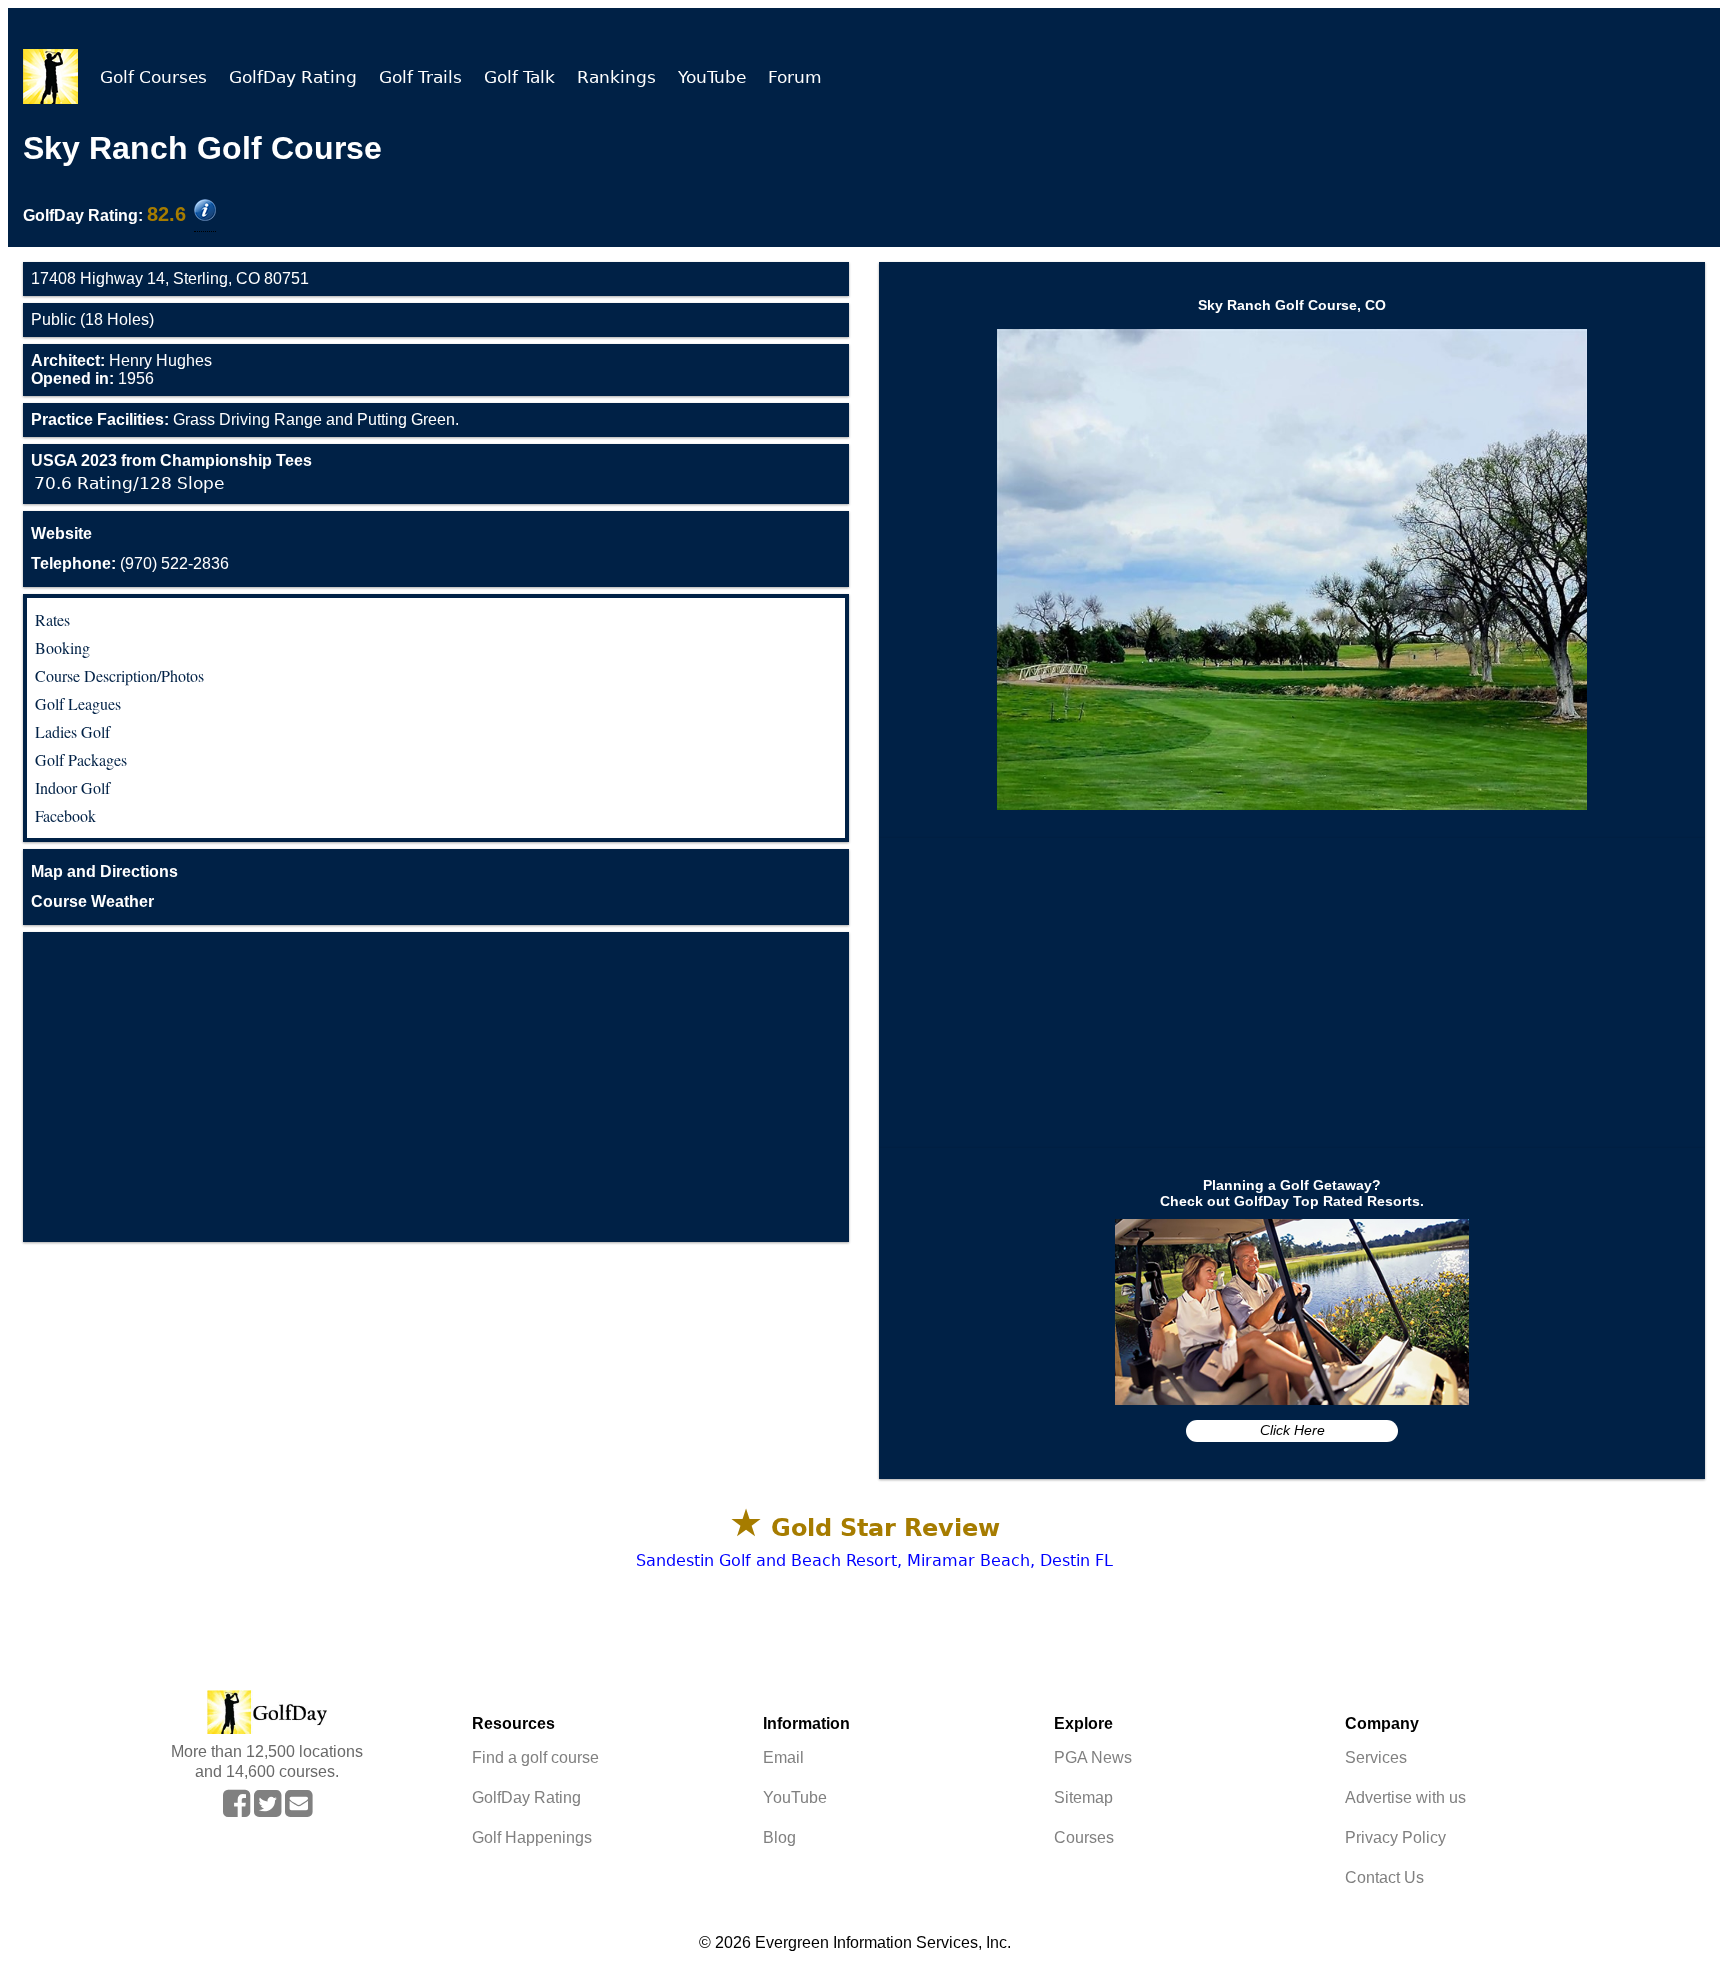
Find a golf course (535, 1757)
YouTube (712, 77)
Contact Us (1384, 1877)
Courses (1084, 1837)
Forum (795, 77)
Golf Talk (519, 77)
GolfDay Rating (293, 77)
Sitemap (1083, 1797)
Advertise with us (1405, 1797)
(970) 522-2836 (130, 563)
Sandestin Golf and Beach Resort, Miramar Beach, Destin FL (874, 1560)
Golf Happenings (532, 1837)
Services (1376, 1757)
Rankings (616, 77)
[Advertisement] (436, 1087)
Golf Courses (153, 77)
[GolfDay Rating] (205, 212)
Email (783, 1757)
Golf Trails (420, 77)
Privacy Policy (1395, 1837)
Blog (779, 1837)
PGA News (1093, 1757)
